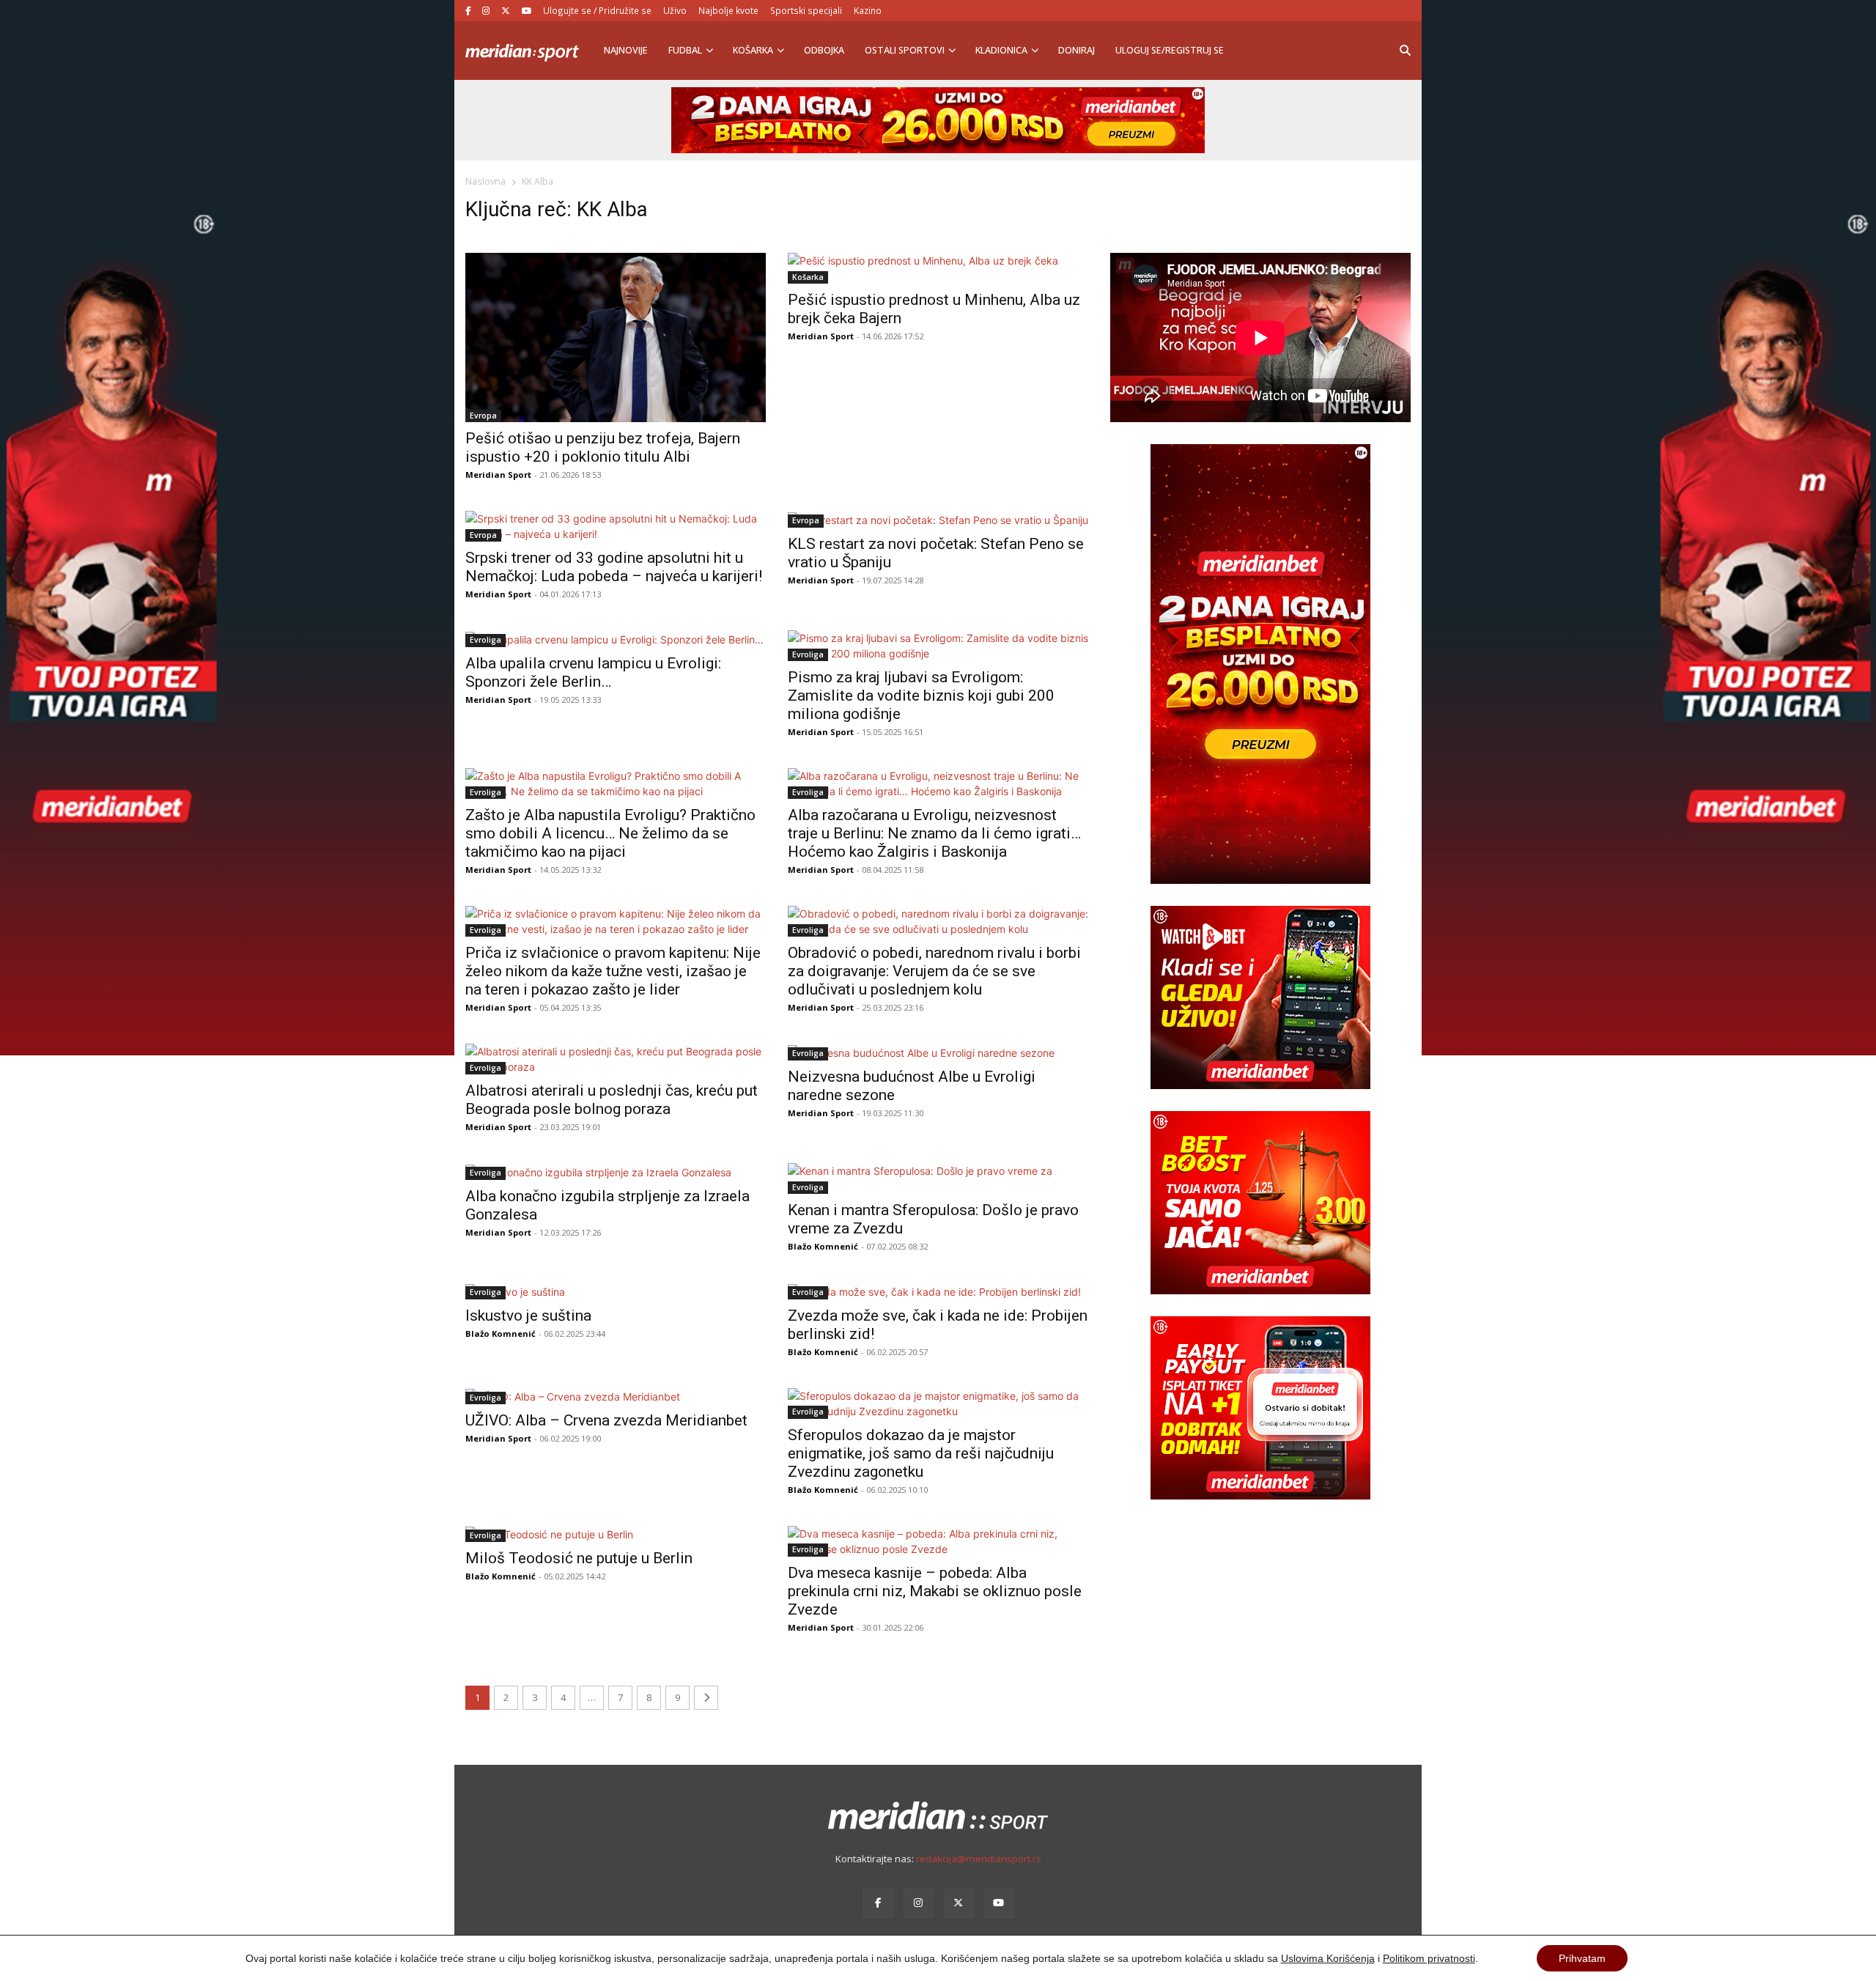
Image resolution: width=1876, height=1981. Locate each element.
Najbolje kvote (728, 10)
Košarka (753, 50)
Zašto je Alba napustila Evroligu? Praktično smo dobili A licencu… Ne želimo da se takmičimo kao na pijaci (610, 833)
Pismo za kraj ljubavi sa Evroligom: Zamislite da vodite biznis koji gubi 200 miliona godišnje (921, 696)
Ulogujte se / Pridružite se (597, 10)
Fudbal (685, 50)
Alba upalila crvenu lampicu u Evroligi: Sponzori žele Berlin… (593, 672)
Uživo (675, 10)
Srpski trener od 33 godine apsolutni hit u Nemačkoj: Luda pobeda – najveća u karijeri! (614, 567)
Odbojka (824, 50)
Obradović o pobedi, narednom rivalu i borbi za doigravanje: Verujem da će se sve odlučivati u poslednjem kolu (934, 971)
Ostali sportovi (905, 50)
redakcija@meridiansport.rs (979, 1859)
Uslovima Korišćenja (1328, 1958)
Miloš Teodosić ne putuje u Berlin (579, 1558)
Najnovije (626, 50)
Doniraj (1077, 50)
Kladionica (1001, 50)
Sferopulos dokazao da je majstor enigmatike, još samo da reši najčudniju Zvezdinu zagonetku (921, 1453)
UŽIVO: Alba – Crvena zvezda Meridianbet (606, 1420)
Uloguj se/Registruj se (1170, 50)
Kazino (868, 10)
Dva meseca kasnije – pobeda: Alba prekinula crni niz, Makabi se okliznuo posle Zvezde (935, 1591)
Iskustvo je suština (528, 1316)
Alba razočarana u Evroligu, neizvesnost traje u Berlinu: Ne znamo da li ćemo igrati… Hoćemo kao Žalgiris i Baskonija (934, 833)
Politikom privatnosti (1429, 1958)
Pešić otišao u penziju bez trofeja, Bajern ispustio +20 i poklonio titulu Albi (603, 447)
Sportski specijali (806, 10)
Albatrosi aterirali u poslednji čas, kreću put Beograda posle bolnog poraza (612, 1100)
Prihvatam (1582, 1958)
